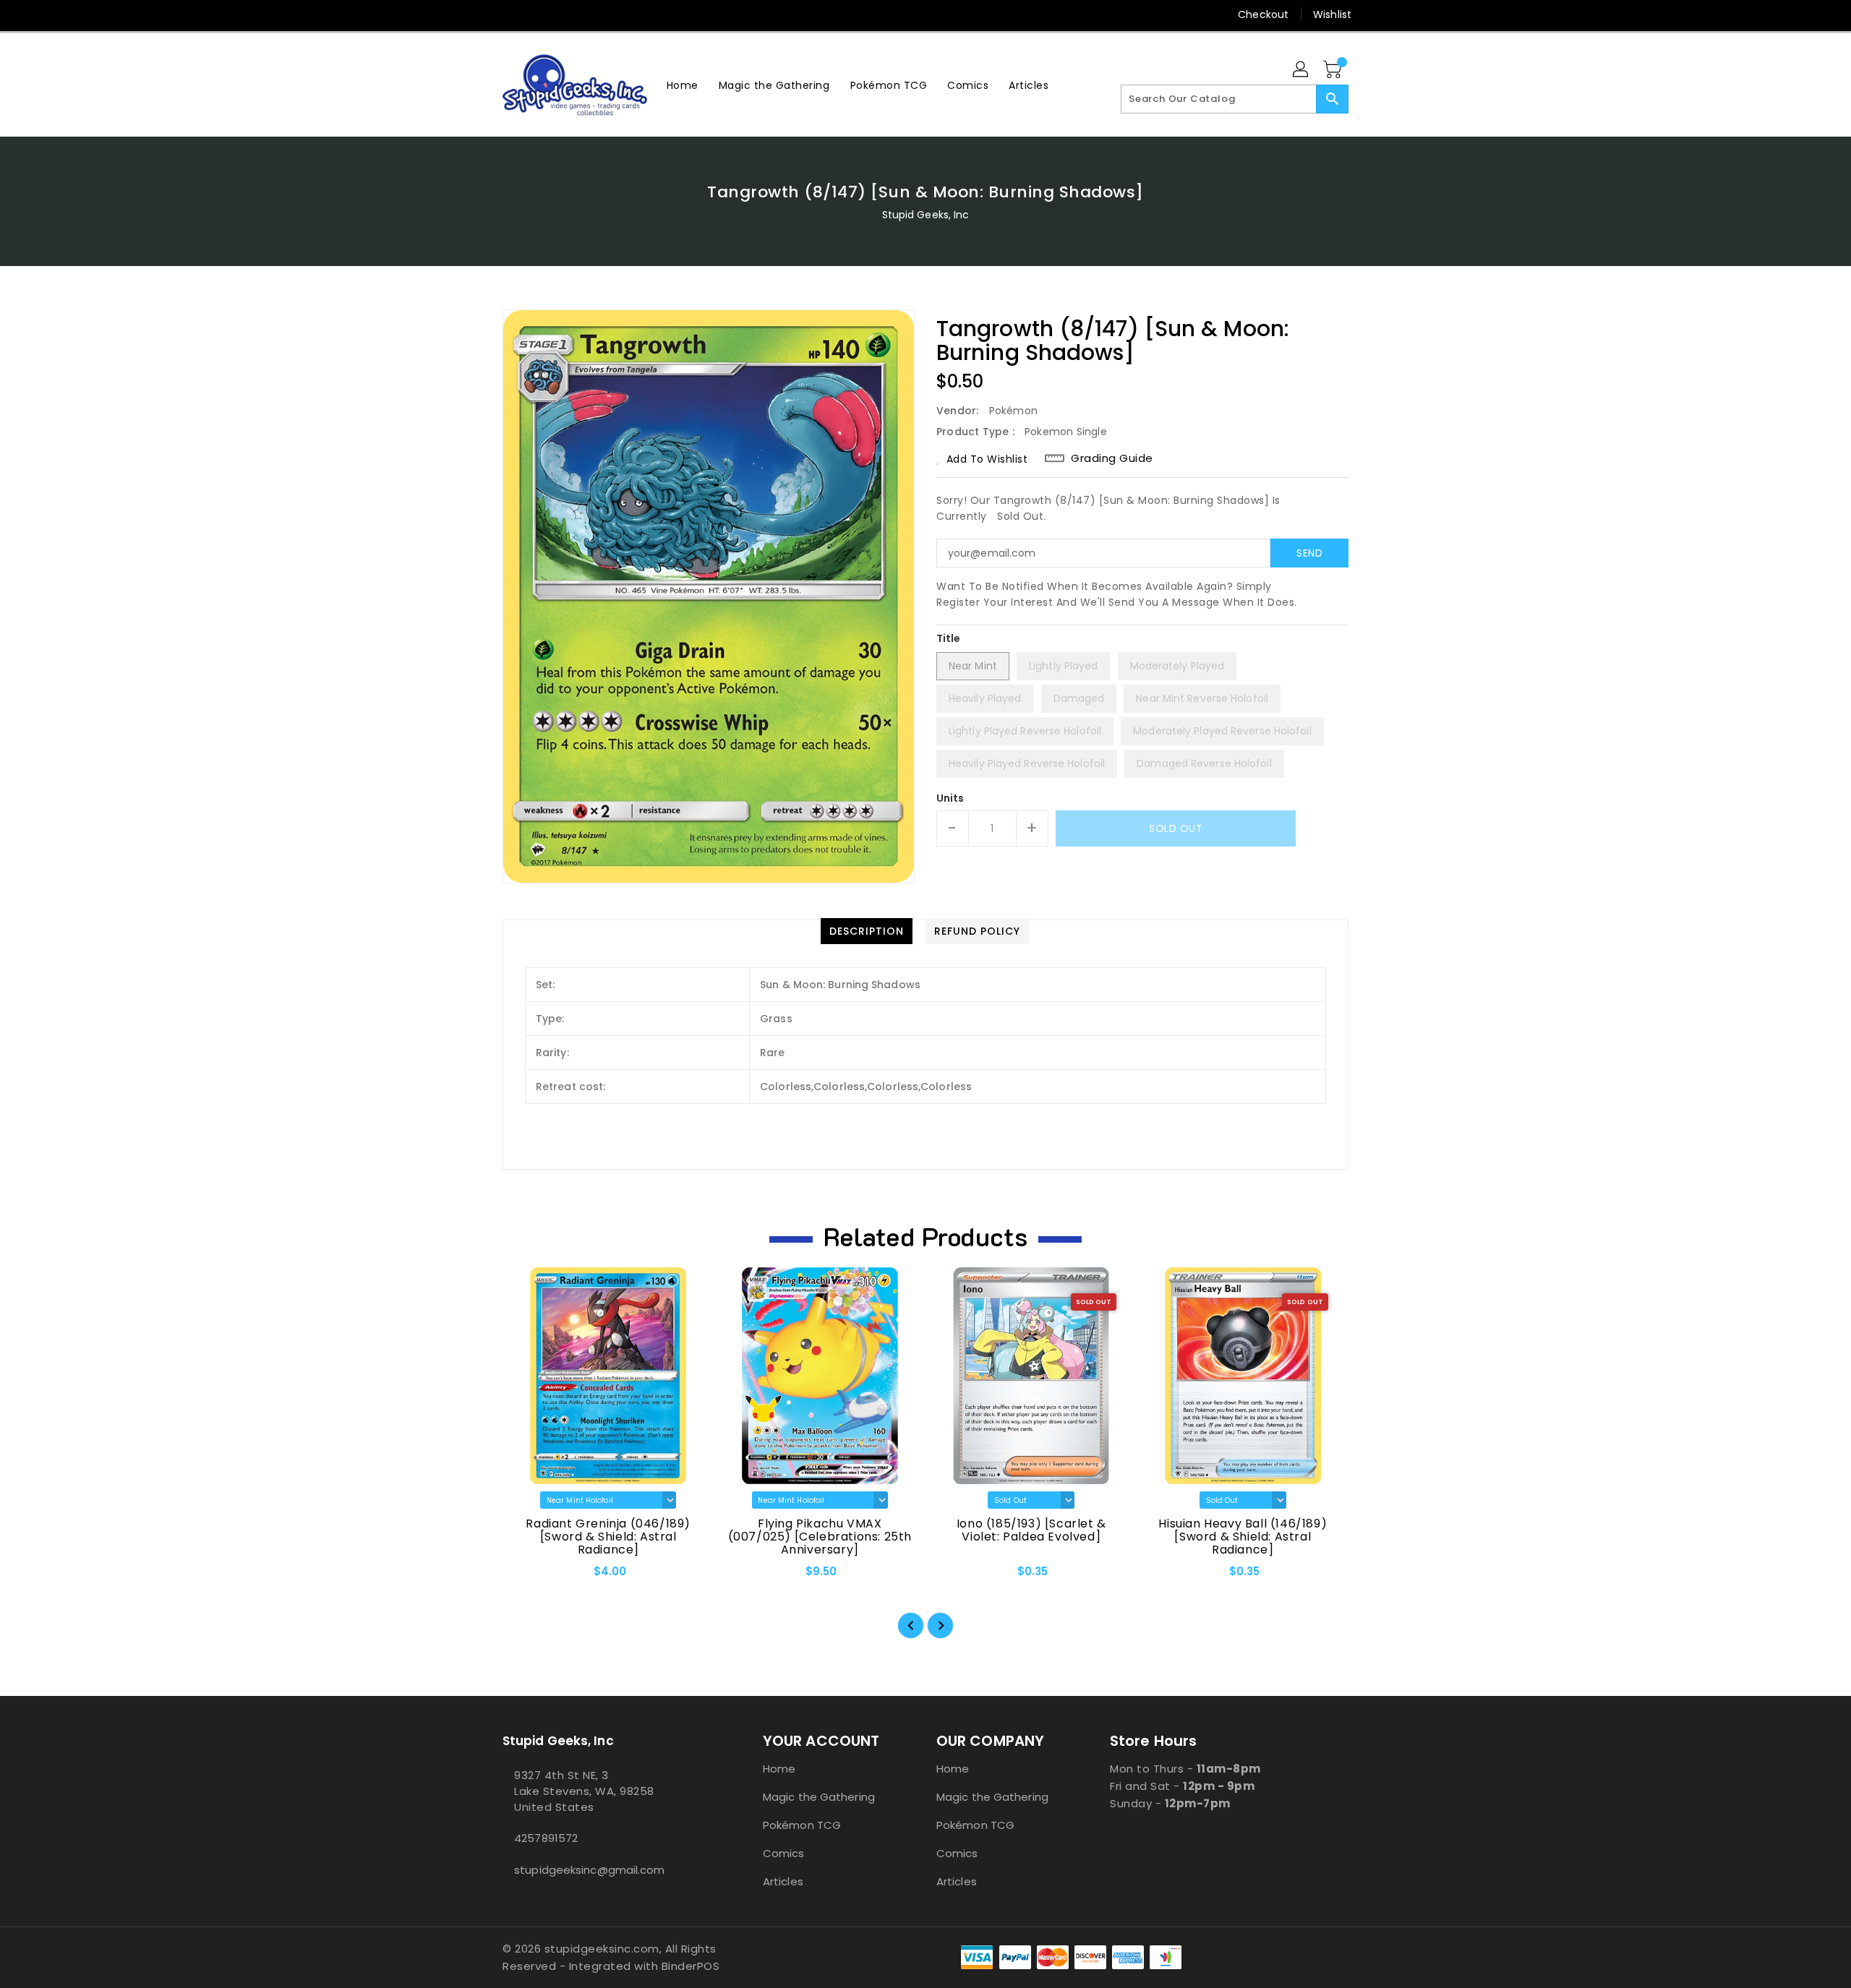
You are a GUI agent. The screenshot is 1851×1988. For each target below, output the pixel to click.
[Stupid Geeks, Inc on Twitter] (510, 14)
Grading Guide (1112, 458)
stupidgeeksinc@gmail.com (589, 1870)
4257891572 (546, 1838)
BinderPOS (691, 1966)
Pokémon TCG (802, 1825)
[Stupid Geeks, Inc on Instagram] (537, 14)
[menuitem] (683, 85)
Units (950, 798)
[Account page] (1301, 70)
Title (949, 638)
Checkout (1263, 14)
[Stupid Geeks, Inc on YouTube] (565, 14)
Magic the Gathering (819, 1797)
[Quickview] (526, 1577)
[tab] (867, 931)
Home (779, 1769)
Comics (784, 1853)
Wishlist (1332, 14)
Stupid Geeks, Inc (926, 215)
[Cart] (1334, 70)
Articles (783, 1881)
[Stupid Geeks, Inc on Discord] (592, 14)
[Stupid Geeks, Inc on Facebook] (482, 14)
